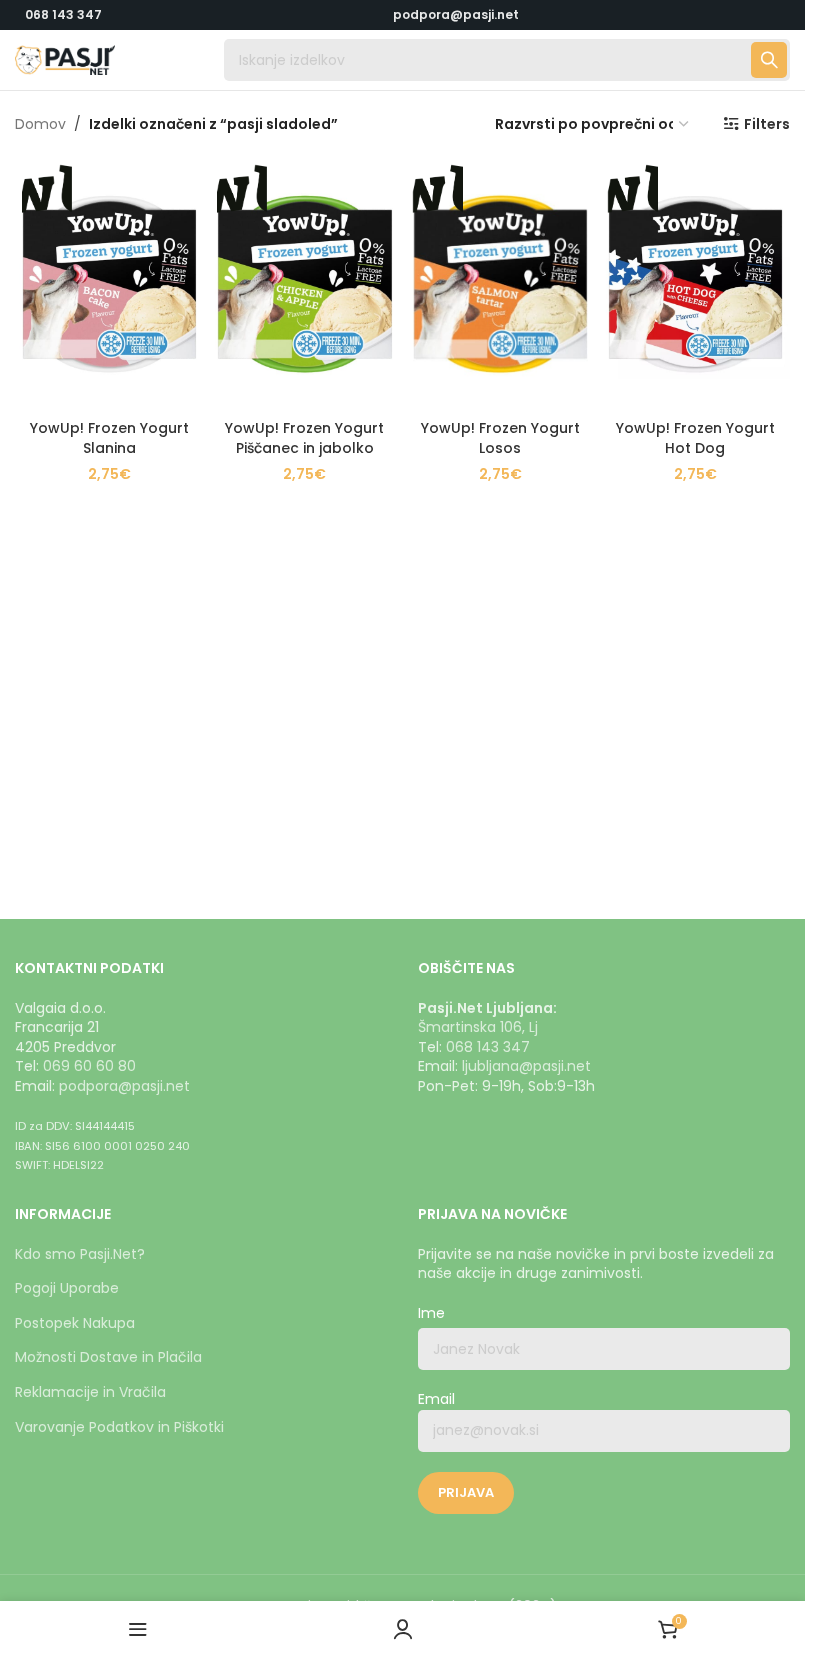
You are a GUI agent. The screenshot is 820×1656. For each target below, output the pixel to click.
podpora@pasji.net (124, 1086)
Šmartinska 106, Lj (478, 1027)
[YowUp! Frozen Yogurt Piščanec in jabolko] (304, 284)
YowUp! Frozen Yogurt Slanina (109, 438)
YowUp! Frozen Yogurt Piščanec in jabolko (304, 438)
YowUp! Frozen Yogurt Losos (500, 438)
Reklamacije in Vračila (90, 1392)
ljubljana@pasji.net (526, 1066)
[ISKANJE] (769, 60)
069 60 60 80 (89, 1066)
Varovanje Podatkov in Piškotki (119, 1427)
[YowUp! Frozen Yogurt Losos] (500, 284)
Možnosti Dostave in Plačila (108, 1357)
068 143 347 (63, 14)
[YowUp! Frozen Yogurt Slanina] (109, 284)
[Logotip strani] (65, 59)
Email (436, 1399)
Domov (40, 124)
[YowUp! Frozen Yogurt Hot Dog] (695, 284)
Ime (431, 1313)
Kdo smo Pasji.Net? (80, 1254)
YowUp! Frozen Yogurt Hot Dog (695, 438)
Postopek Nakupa (75, 1323)
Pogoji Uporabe (67, 1288)
